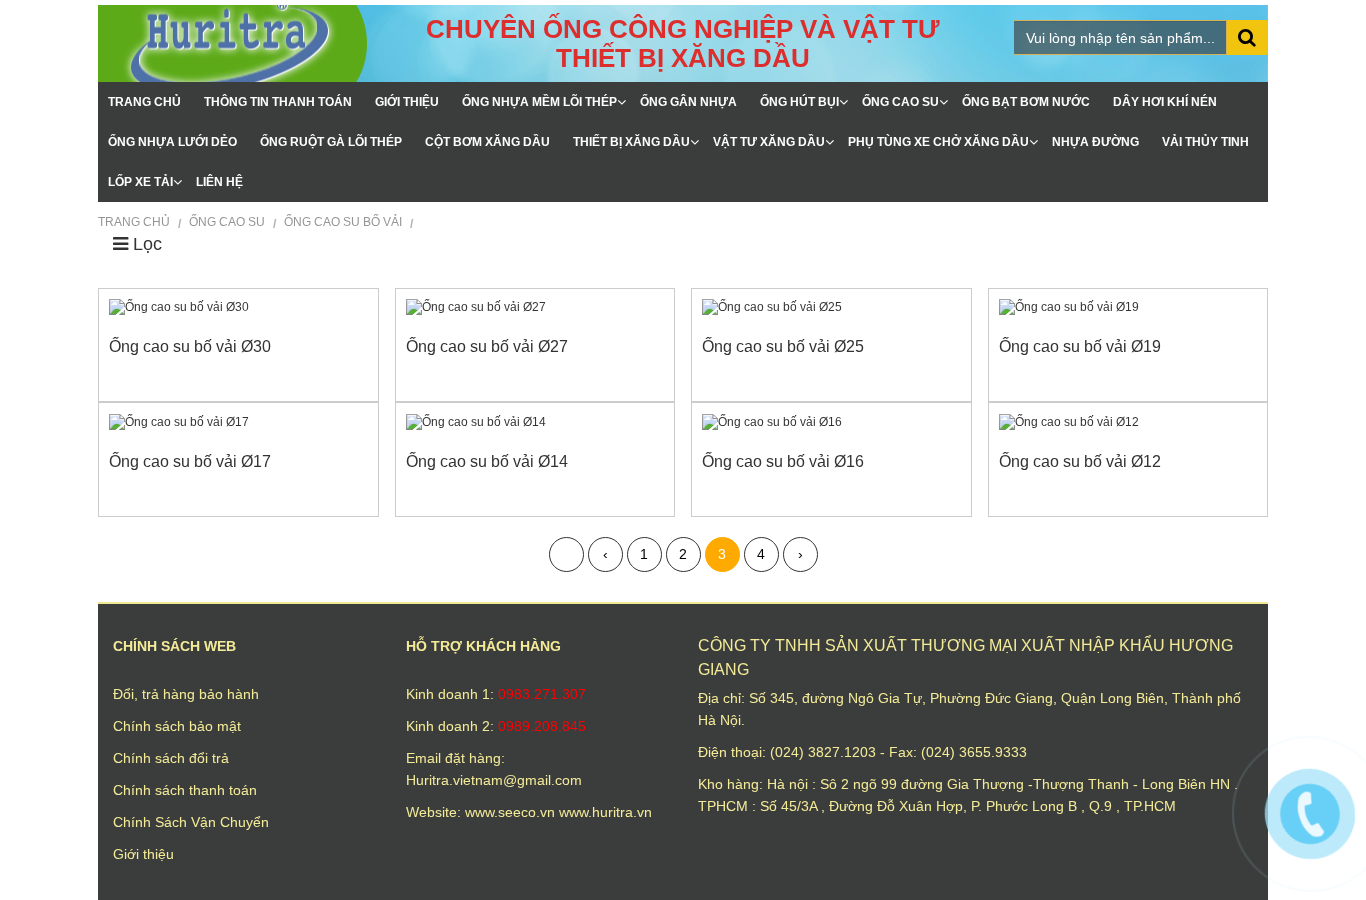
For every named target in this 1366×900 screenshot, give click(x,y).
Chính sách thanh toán (185, 790)
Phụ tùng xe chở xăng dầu (938, 142)
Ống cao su (900, 102)
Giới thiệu (407, 102)
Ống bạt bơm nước (1026, 102)
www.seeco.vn (512, 812)
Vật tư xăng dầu (769, 142)
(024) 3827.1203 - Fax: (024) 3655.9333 (898, 752)
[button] (137, 244)
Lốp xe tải (140, 182)
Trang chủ (144, 102)
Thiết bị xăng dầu (631, 142)
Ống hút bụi (799, 102)
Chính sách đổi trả (171, 758)
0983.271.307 (542, 694)
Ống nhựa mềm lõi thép (539, 102)
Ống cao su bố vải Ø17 (190, 461)
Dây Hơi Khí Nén (1165, 102)
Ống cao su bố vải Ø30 (190, 346)
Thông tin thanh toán (278, 102)
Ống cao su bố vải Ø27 (487, 346)
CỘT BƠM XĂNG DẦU (487, 142)
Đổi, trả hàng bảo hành (186, 694)
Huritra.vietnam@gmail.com (494, 780)
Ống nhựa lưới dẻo (172, 142)
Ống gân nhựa (688, 102)
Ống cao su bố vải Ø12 (1080, 461)
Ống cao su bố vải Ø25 (783, 346)
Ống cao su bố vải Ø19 (1080, 346)
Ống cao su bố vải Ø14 (487, 461)
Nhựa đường (1095, 142)
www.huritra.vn (605, 812)
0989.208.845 (542, 726)
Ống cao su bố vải (344, 222)
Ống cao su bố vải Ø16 (783, 461)
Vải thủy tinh (1205, 142)
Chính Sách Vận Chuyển (191, 822)
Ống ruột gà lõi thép (331, 142)
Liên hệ (219, 182)
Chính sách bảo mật (177, 726)
